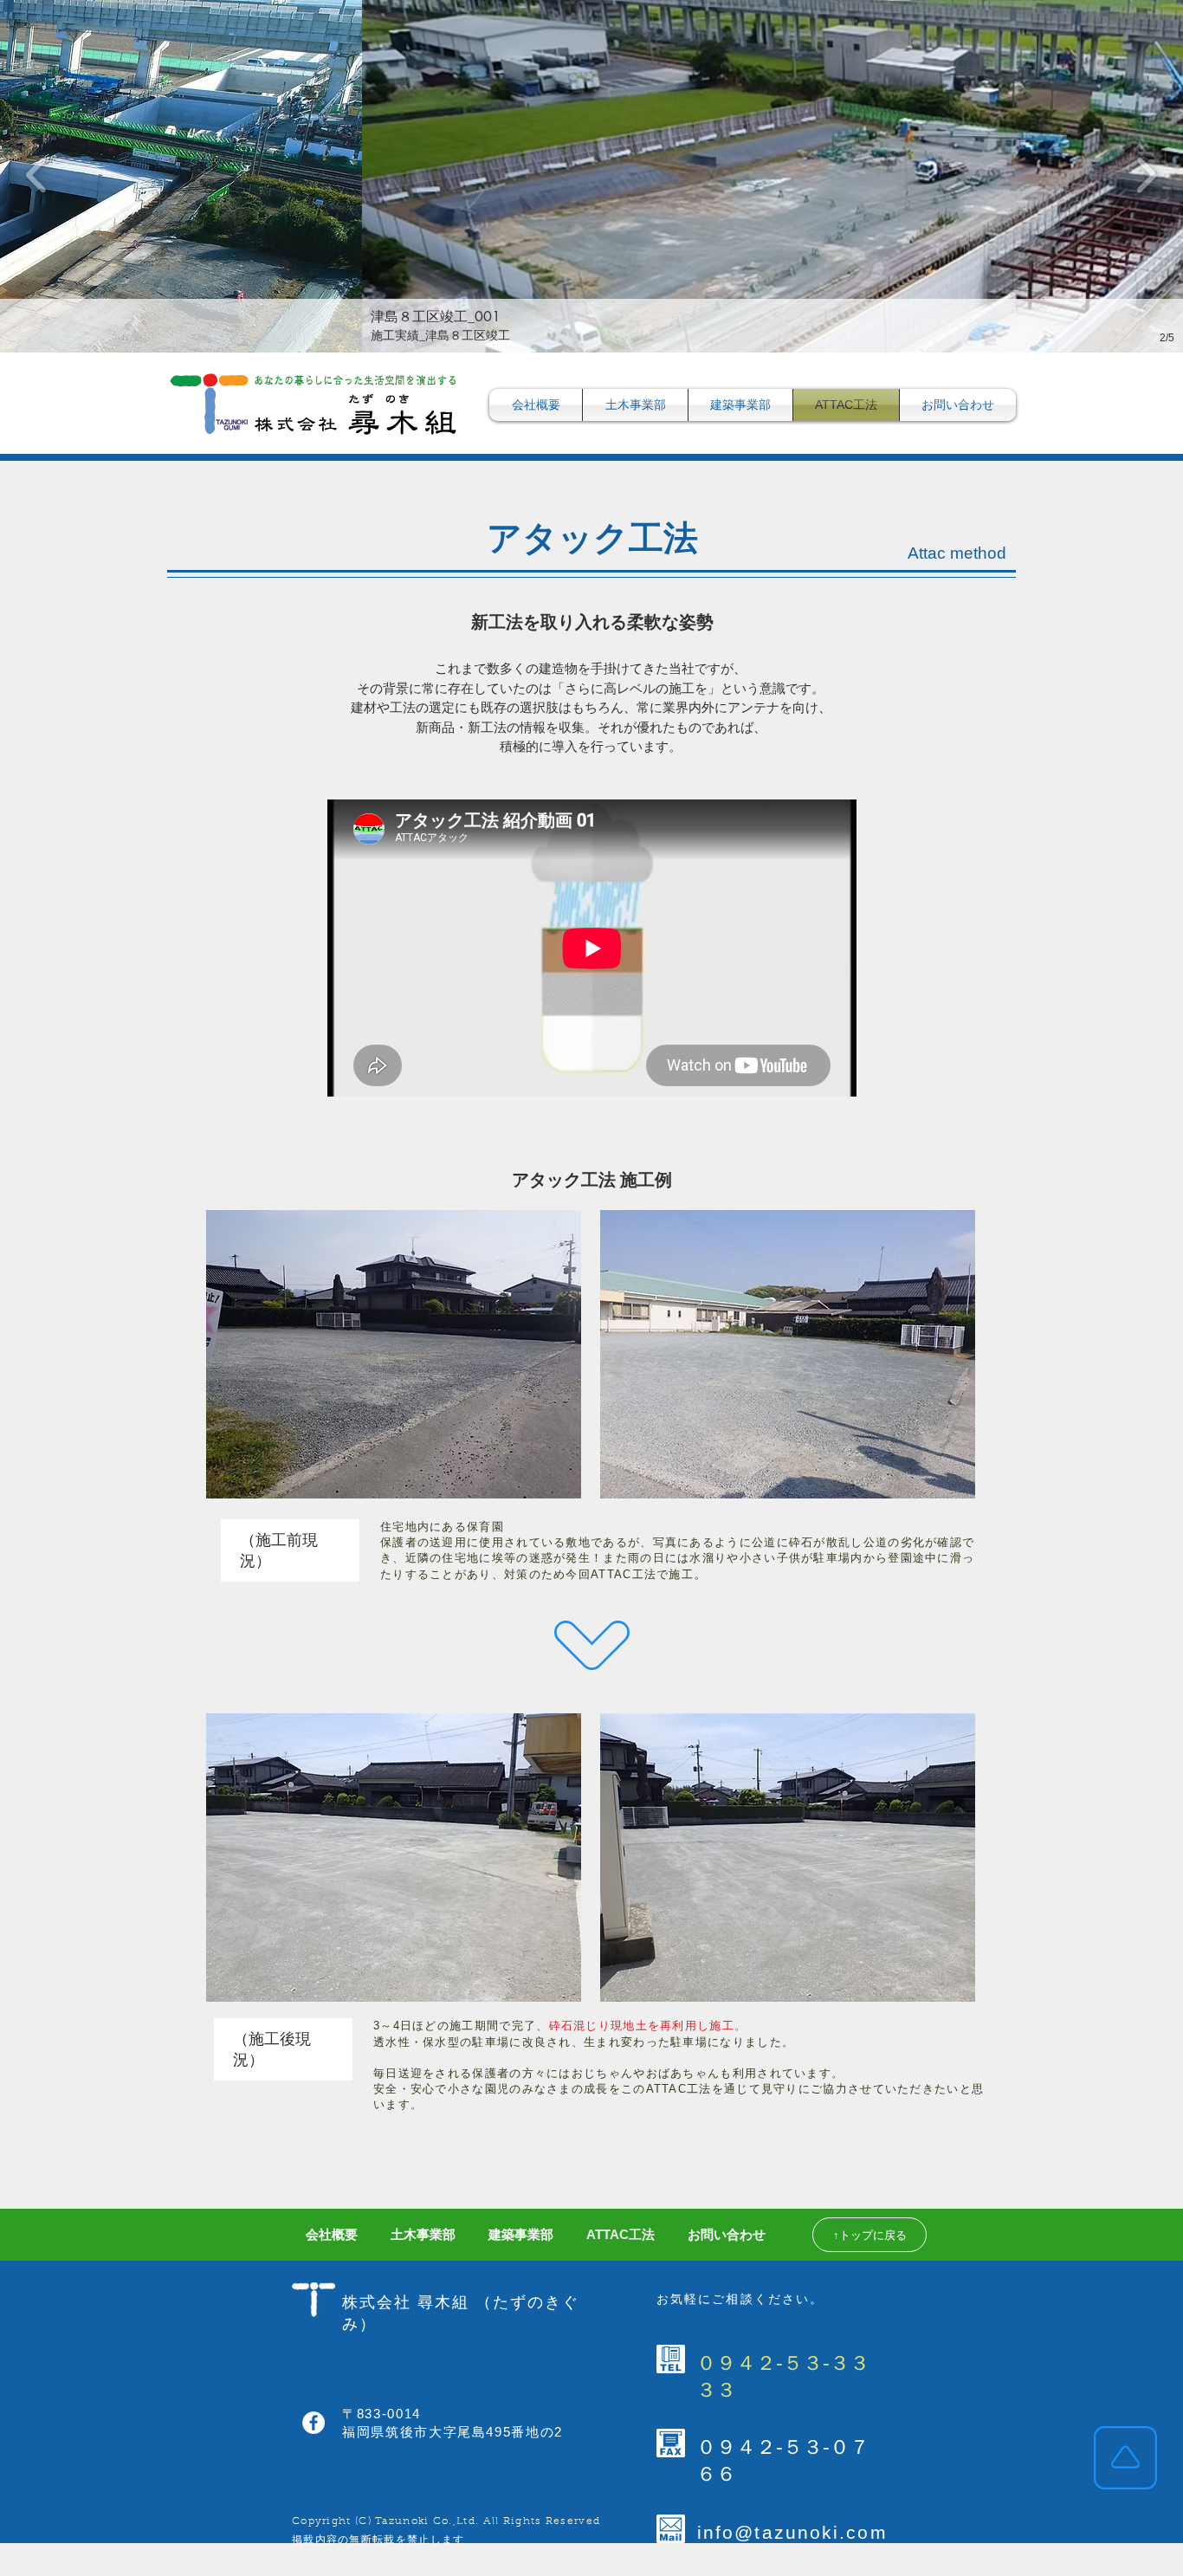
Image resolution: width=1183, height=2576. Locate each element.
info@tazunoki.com (792, 2532)
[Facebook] (314, 2423)
